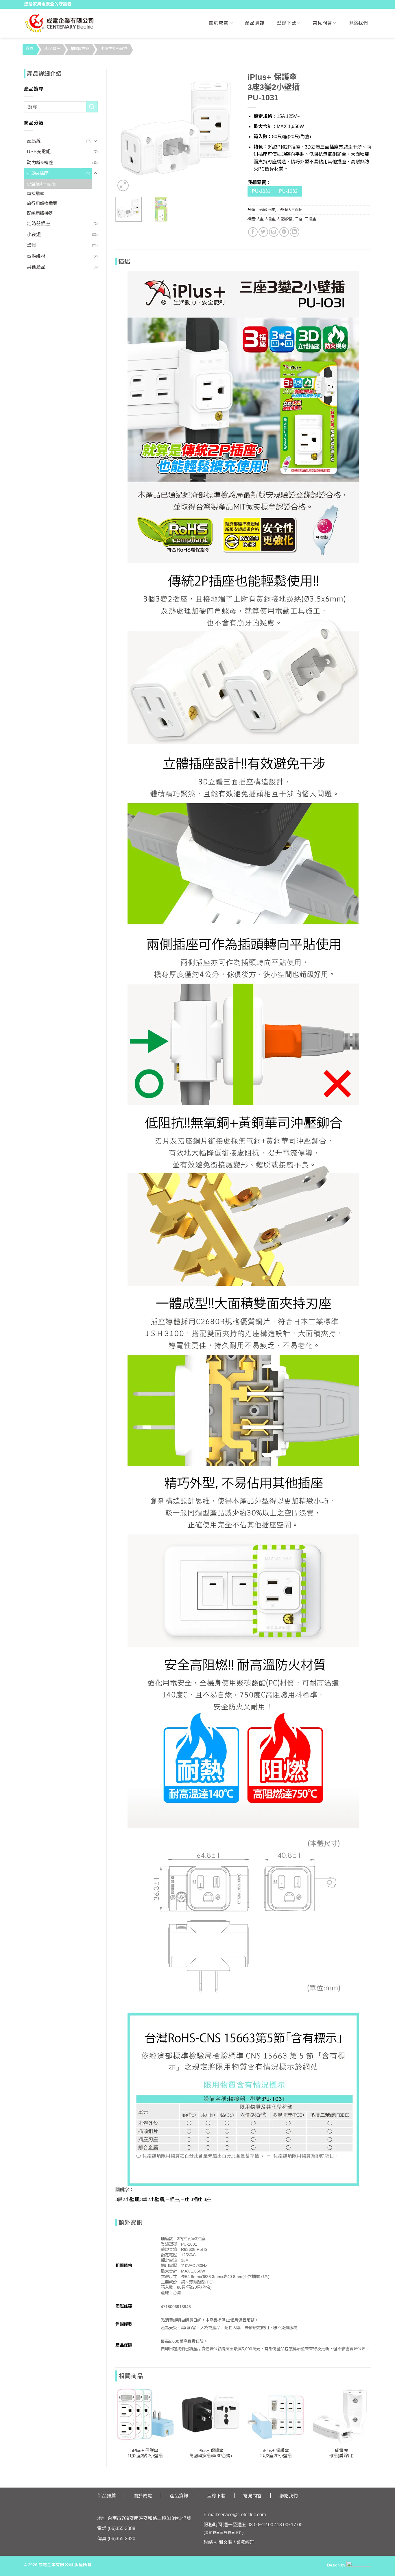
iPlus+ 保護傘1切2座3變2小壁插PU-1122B (145, 2456)
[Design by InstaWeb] (359, 2565)
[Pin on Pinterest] (284, 232)
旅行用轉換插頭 (42, 203)
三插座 (310, 219)
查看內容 (145, 2436)
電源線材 (36, 256)
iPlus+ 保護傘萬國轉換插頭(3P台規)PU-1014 (211, 2456)
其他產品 (36, 267)
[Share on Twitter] (263, 232)
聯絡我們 (358, 23)
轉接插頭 (36, 194)
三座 (299, 219)
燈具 (32, 245)
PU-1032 (288, 191)
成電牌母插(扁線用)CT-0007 (341, 2456)
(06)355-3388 (121, 2528)
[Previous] (125, 131)
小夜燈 (34, 235)
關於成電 (219, 23)
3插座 (270, 219)
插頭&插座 (80, 49)
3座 (260, 219)
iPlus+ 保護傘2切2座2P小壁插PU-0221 (276, 2456)
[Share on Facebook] (253, 232)
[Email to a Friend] (274, 232)
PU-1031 (261, 191)
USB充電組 (39, 152)
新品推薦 (107, 2496)
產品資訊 (255, 23)
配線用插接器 (40, 213)
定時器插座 (38, 224)
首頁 (29, 49)
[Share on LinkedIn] (295, 232)
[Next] (229, 131)
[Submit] (92, 107)
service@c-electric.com (242, 2515)
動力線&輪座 (40, 163)
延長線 (34, 141)
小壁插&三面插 (114, 49)
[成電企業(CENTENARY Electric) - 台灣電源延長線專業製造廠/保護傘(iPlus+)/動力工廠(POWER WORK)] (59, 23)
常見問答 (322, 23)
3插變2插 (285, 219)
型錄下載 (287, 23)
